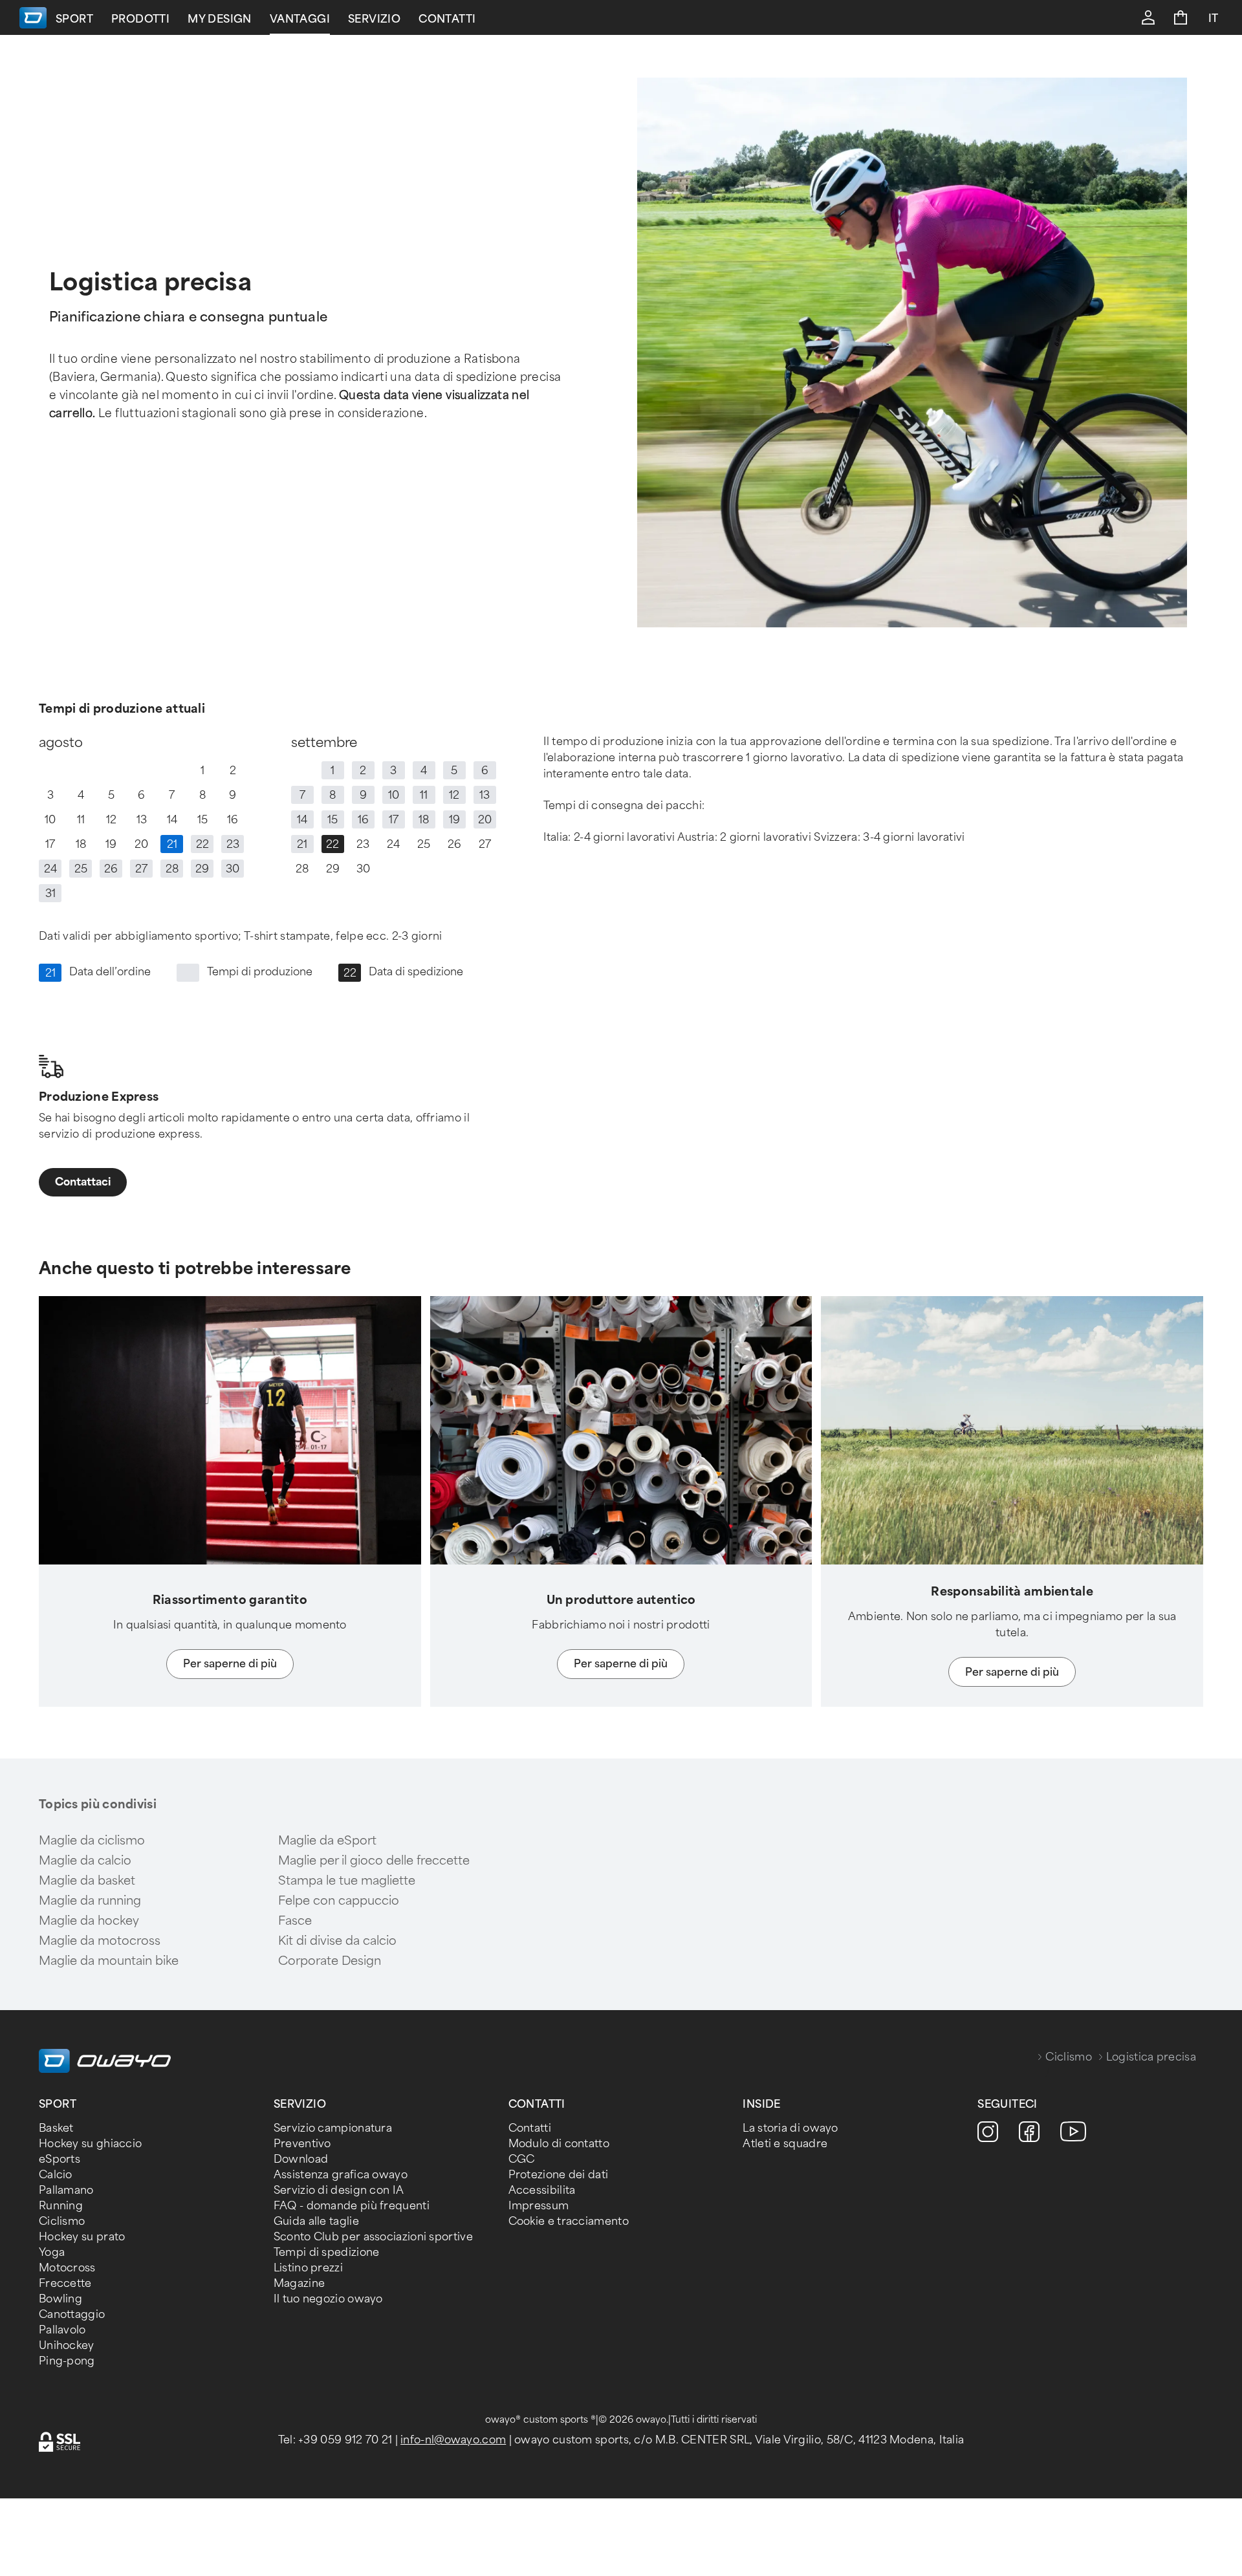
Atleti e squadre (785, 2144)
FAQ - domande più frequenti (352, 2206)
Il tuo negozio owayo (328, 2299)
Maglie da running (90, 1901)
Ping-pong (67, 2361)
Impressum (539, 2206)
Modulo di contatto (559, 2144)
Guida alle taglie (316, 2221)
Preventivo (302, 2144)
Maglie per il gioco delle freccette (374, 1861)
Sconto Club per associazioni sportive (373, 2237)
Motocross (67, 2268)
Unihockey (67, 2345)
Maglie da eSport (327, 1841)
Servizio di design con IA (339, 2190)
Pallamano (66, 2190)
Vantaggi (300, 19)
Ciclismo (1068, 2057)
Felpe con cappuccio (339, 1901)
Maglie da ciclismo (92, 1841)
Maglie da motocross (100, 1941)
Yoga (52, 2252)
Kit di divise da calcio (337, 1941)
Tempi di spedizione (327, 2252)
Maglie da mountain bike (109, 1961)
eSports (60, 2159)
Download (301, 2159)
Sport (74, 19)
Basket (56, 2128)
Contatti (447, 19)
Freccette (65, 2283)
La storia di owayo (790, 2128)
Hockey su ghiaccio (90, 2144)
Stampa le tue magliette (347, 1881)
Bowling (60, 2299)
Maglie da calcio (85, 1861)
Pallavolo (62, 2330)
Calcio (56, 2175)
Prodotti (140, 19)
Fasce (295, 1921)
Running (61, 2206)
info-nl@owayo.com (453, 2440)
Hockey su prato (82, 2237)
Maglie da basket (87, 1881)
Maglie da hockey (89, 1921)
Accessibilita (542, 2190)
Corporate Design (330, 1961)
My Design (220, 19)
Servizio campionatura (333, 2128)
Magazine (299, 2283)
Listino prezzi (308, 2268)
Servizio (374, 19)
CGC (522, 2159)
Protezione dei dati (559, 2175)
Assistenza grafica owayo (341, 2175)
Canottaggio (72, 2314)
